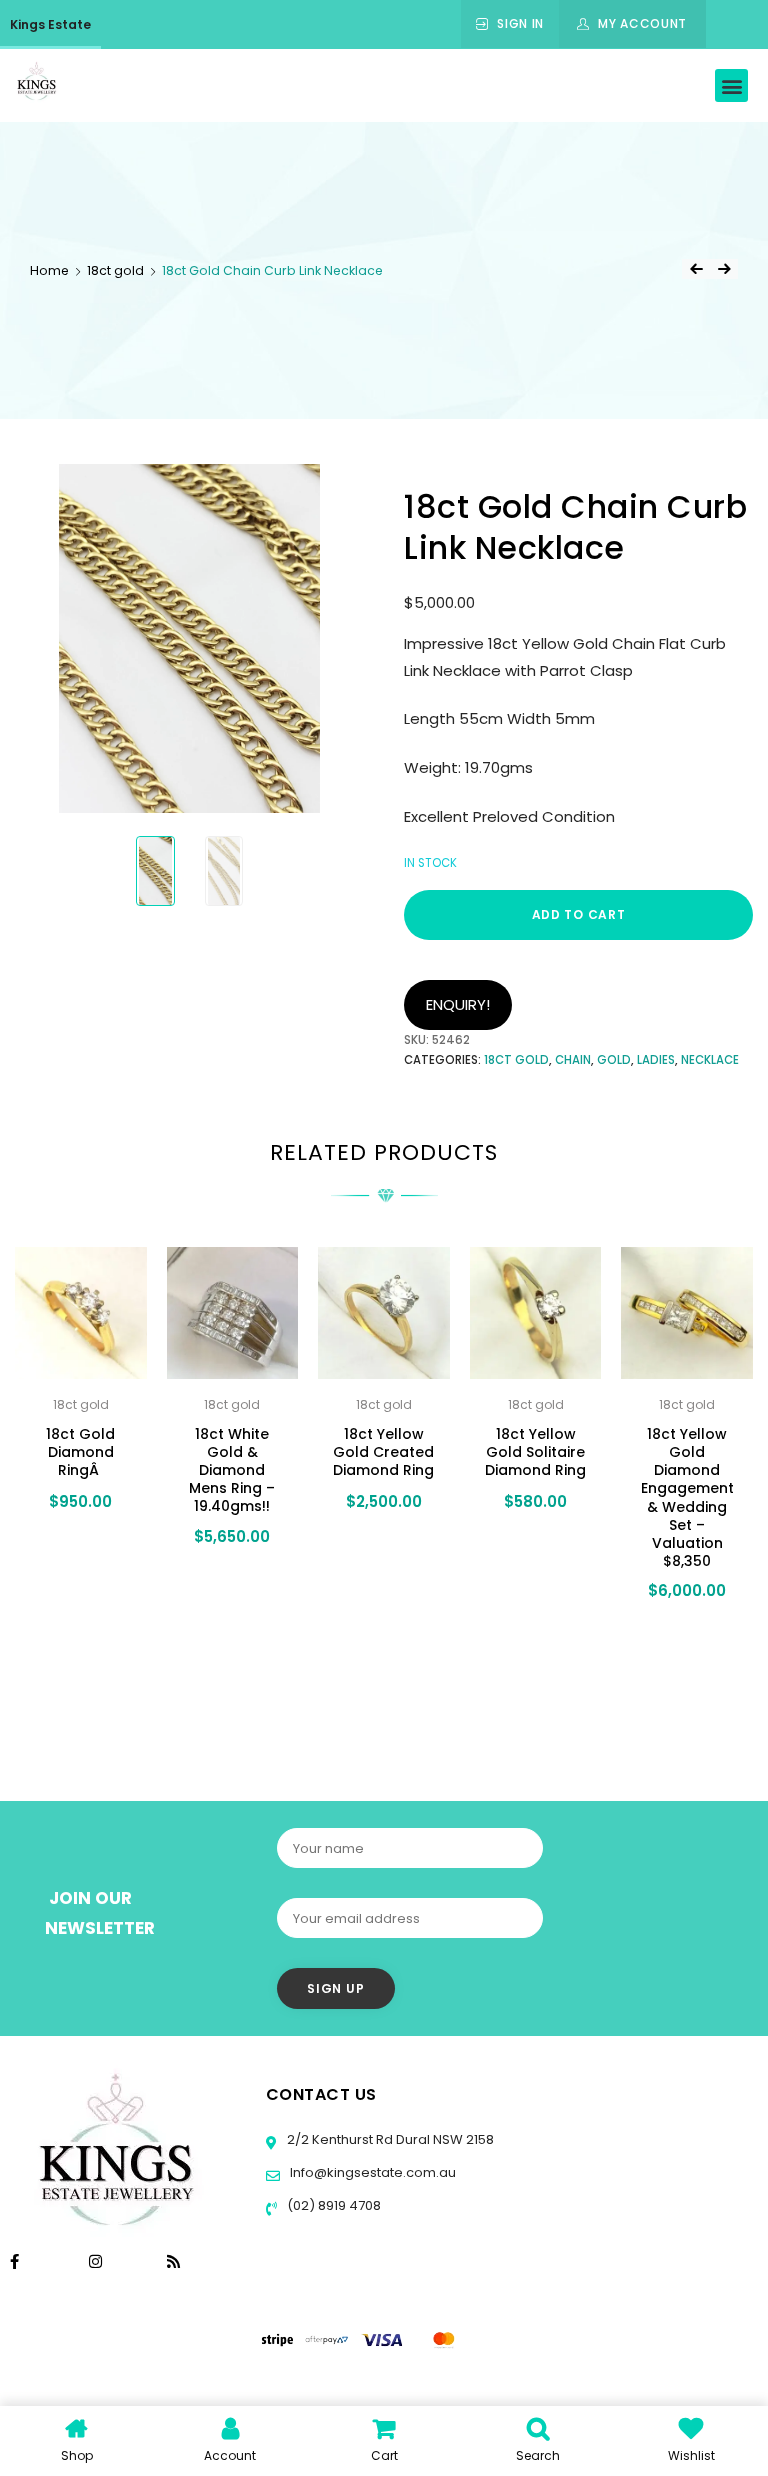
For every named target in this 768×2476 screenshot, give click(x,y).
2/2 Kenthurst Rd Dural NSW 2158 (389, 2139)
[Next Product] (724, 269)
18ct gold (115, 270)
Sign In (520, 23)
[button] (731, 85)
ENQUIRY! (458, 1004)
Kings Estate (50, 24)
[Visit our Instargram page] (97, 2261)
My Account (642, 23)
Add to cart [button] (74, 1568)
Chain (573, 1060)
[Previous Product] (696, 269)
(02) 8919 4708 (332, 2205)
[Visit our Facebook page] (14, 2261)
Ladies (656, 1060)
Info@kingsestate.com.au (373, 2172)
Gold (614, 1060)
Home (49, 270)
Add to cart (579, 914)
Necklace (710, 1060)
